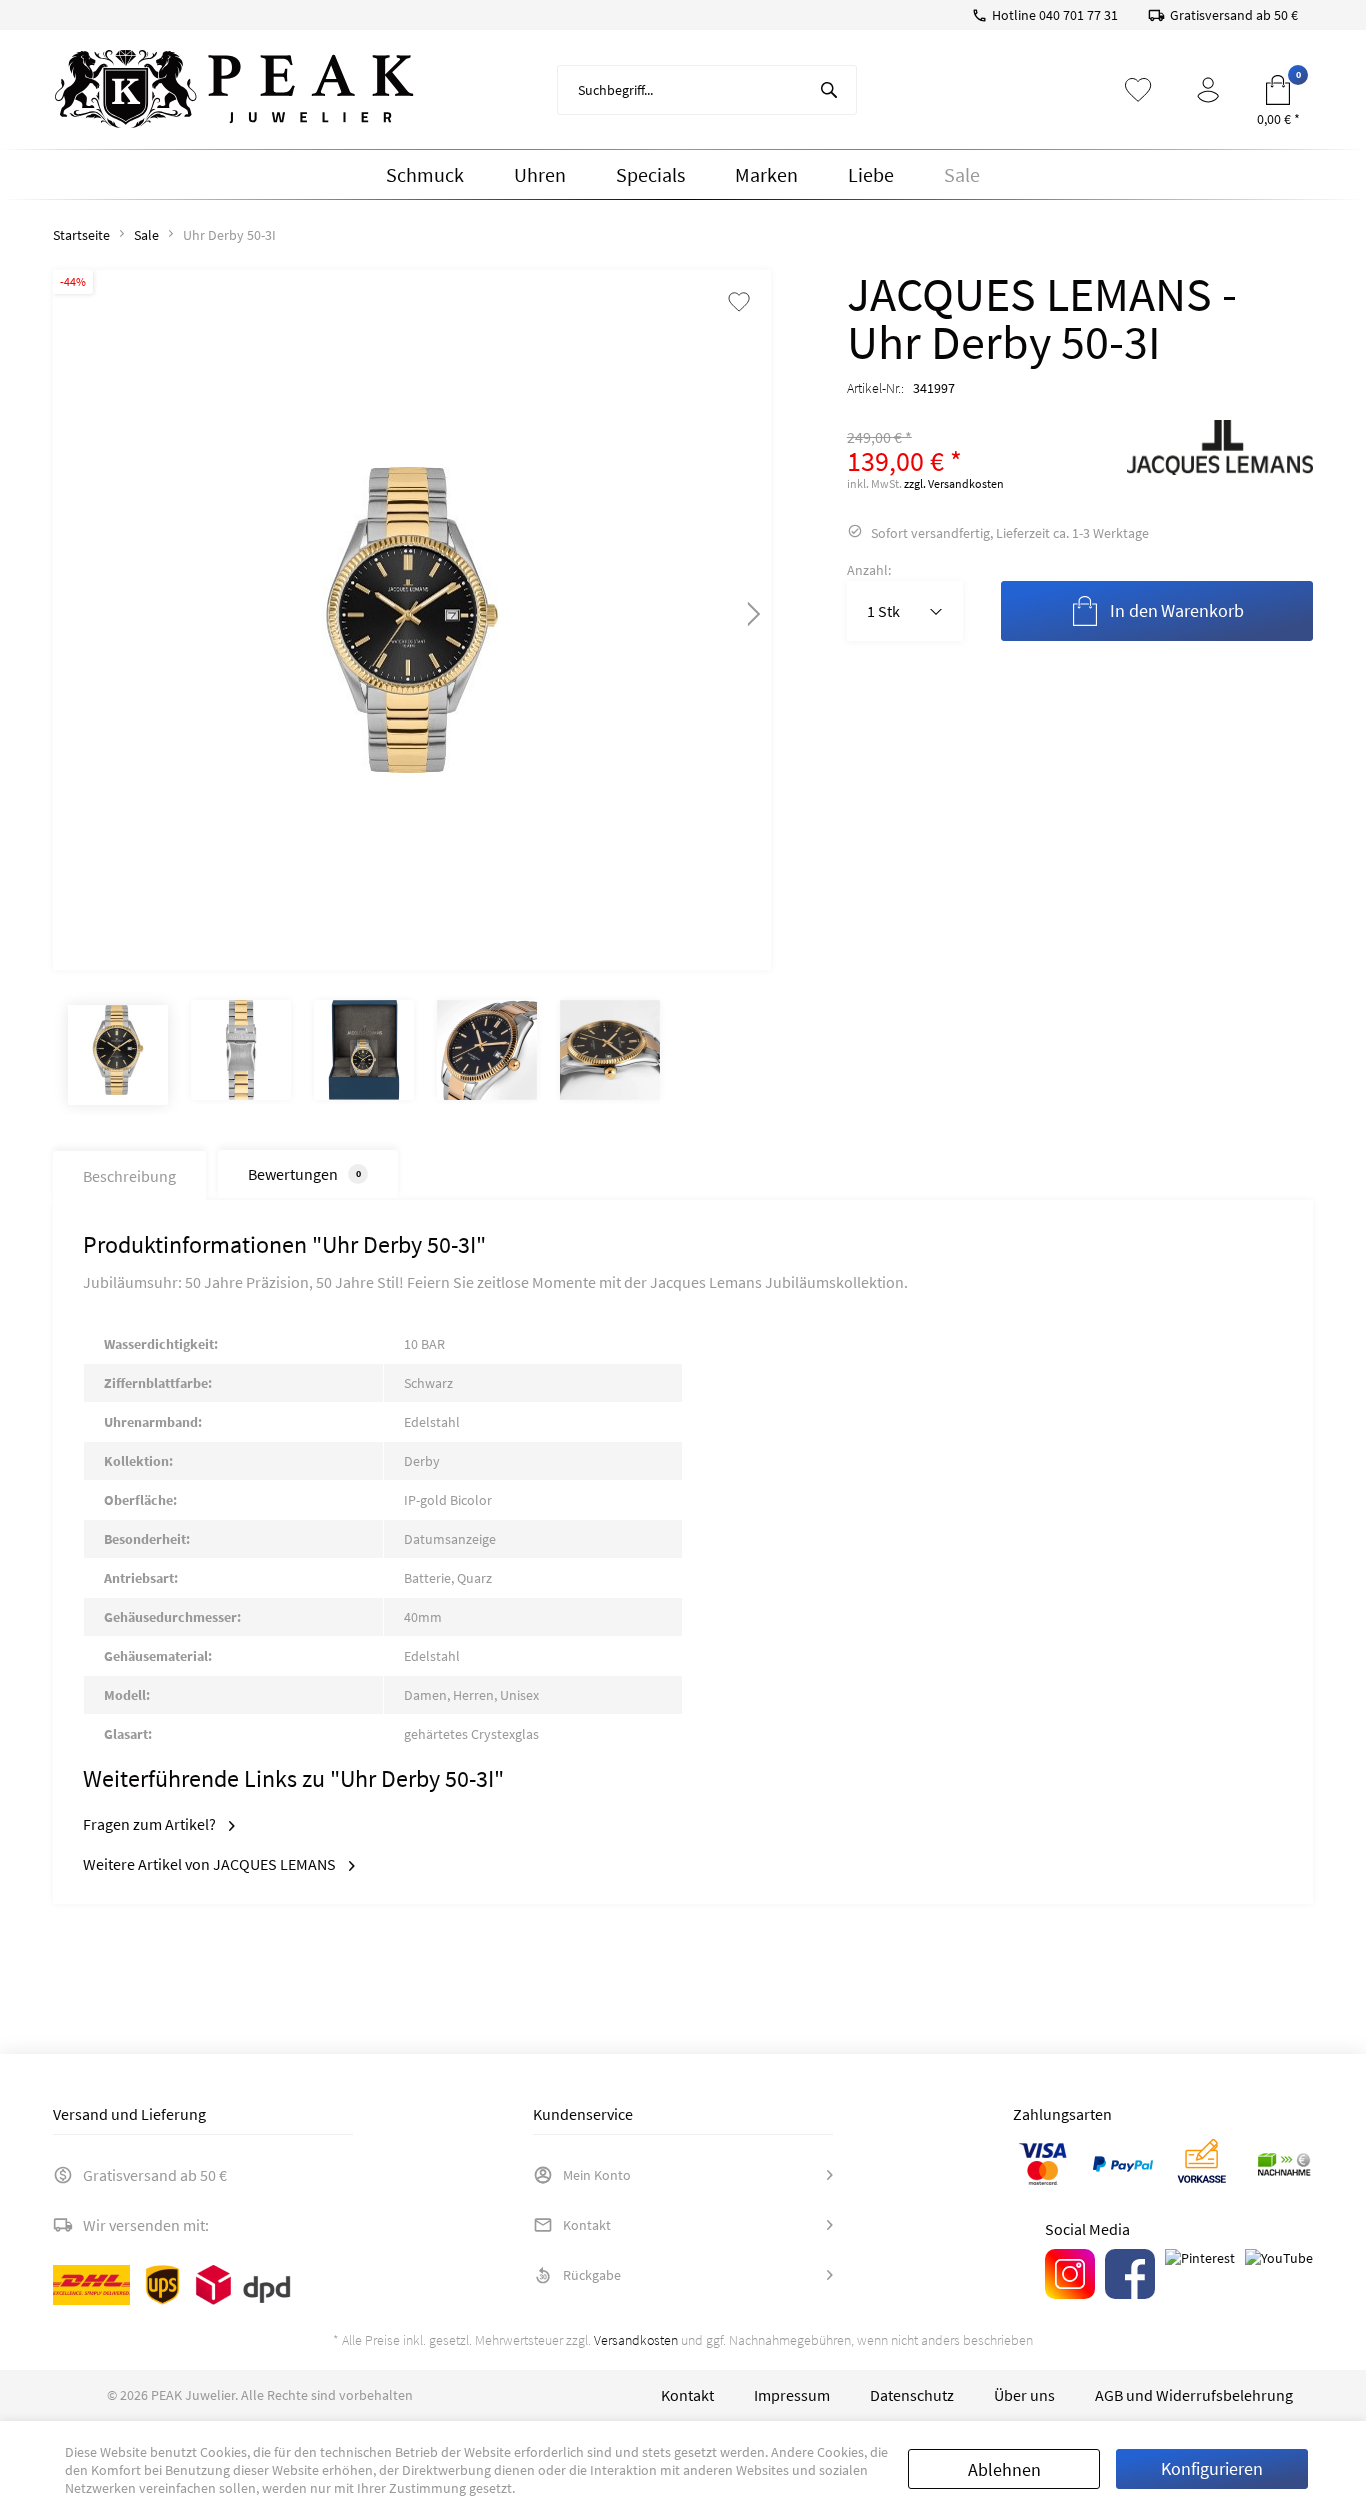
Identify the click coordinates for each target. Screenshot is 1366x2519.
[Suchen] (829, 90)
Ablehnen (1004, 2469)
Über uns (1024, 2395)
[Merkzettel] (1138, 90)
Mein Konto (597, 2175)
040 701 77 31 (1078, 15)
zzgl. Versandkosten (954, 483)
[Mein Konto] (1208, 90)
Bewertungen (304, 1174)
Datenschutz (912, 2395)
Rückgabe (592, 2275)
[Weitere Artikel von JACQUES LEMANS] (1220, 460)
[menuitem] (707, 90)
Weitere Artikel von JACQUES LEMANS (211, 1864)
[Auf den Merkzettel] (739, 303)
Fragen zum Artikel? (151, 1824)
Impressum (792, 2395)
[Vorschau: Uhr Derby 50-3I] (118, 1055)
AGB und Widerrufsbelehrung (1194, 2395)
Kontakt (587, 2225)
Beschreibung (129, 1176)
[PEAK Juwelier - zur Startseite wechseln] (234, 90)
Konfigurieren (1212, 2468)
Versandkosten (636, 2340)
